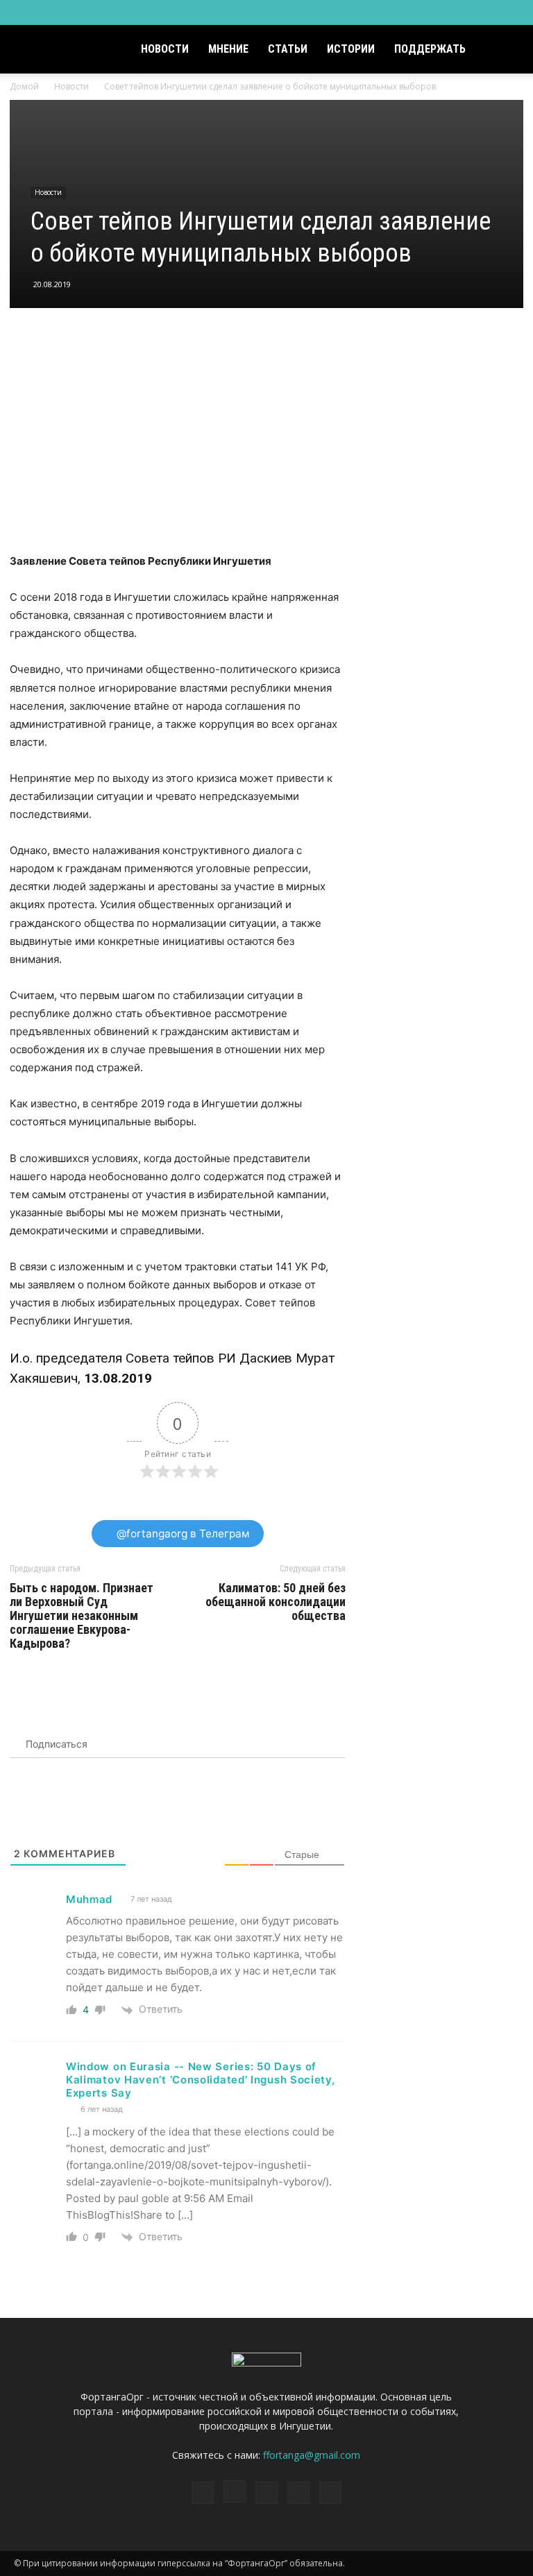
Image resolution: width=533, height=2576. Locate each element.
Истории (351, 49)
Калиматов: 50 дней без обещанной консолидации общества (276, 1602)
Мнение (228, 49)
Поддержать (430, 49)
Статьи (288, 49)
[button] (502, 50)
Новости (165, 49)
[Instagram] (440, 12)
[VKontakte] (486, 12)
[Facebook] (417, 12)
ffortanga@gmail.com (312, 2455)
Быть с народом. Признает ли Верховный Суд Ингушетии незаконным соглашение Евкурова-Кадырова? (82, 1616)
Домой (24, 86)
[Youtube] (509, 12)
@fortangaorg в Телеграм (182, 1534)
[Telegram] (463, 12)
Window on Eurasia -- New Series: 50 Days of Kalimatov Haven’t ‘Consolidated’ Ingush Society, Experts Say (201, 2080)
